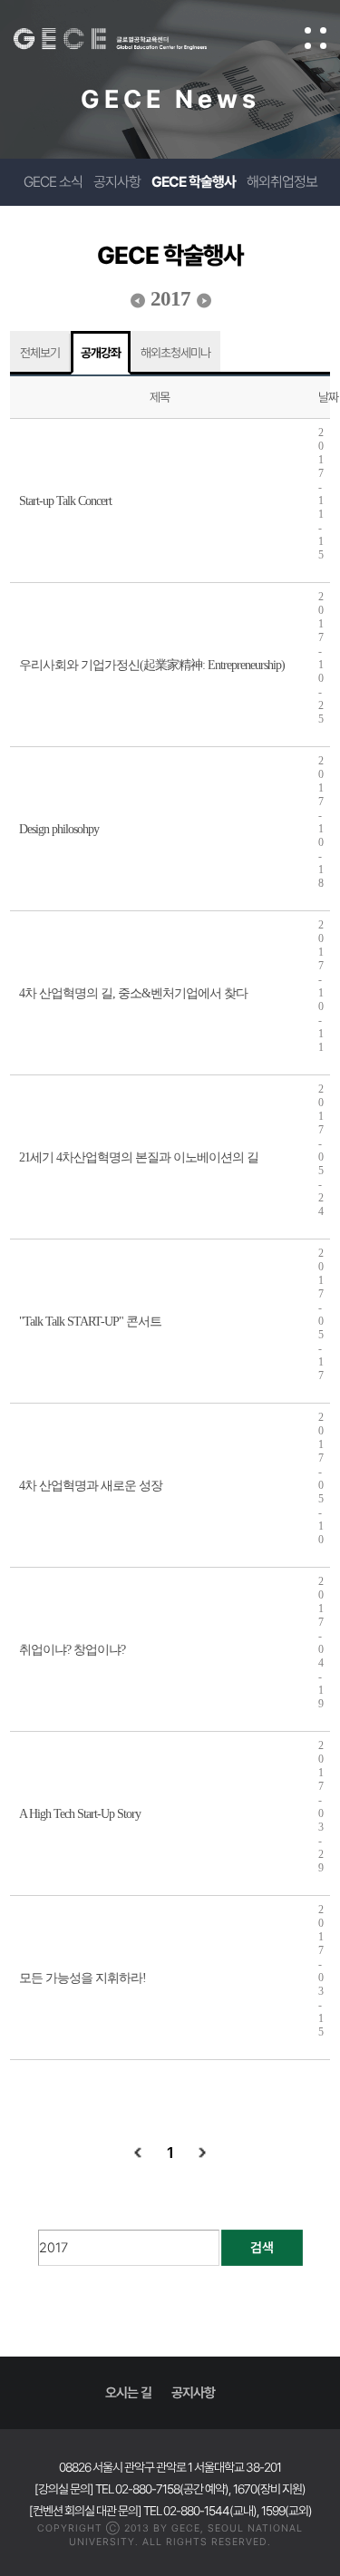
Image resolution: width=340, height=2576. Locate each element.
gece (128, 39)
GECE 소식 (53, 182)
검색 (262, 2248)
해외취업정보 (282, 182)
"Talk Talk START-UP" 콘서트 (90, 1322)
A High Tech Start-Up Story (80, 1814)
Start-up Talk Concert (65, 501)
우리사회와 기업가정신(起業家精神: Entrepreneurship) (152, 665)
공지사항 (117, 182)
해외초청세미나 (175, 353)
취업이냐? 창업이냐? (72, 1650)
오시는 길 (128, 2393)
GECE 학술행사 (194, 182)
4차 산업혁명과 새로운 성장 (91, 1486)
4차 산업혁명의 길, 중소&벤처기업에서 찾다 (133, 993)
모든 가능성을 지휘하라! (83, 1978)
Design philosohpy (59, 829)
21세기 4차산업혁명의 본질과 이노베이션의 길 (139, 1157)
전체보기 (40, 353)
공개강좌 (101, 353)
